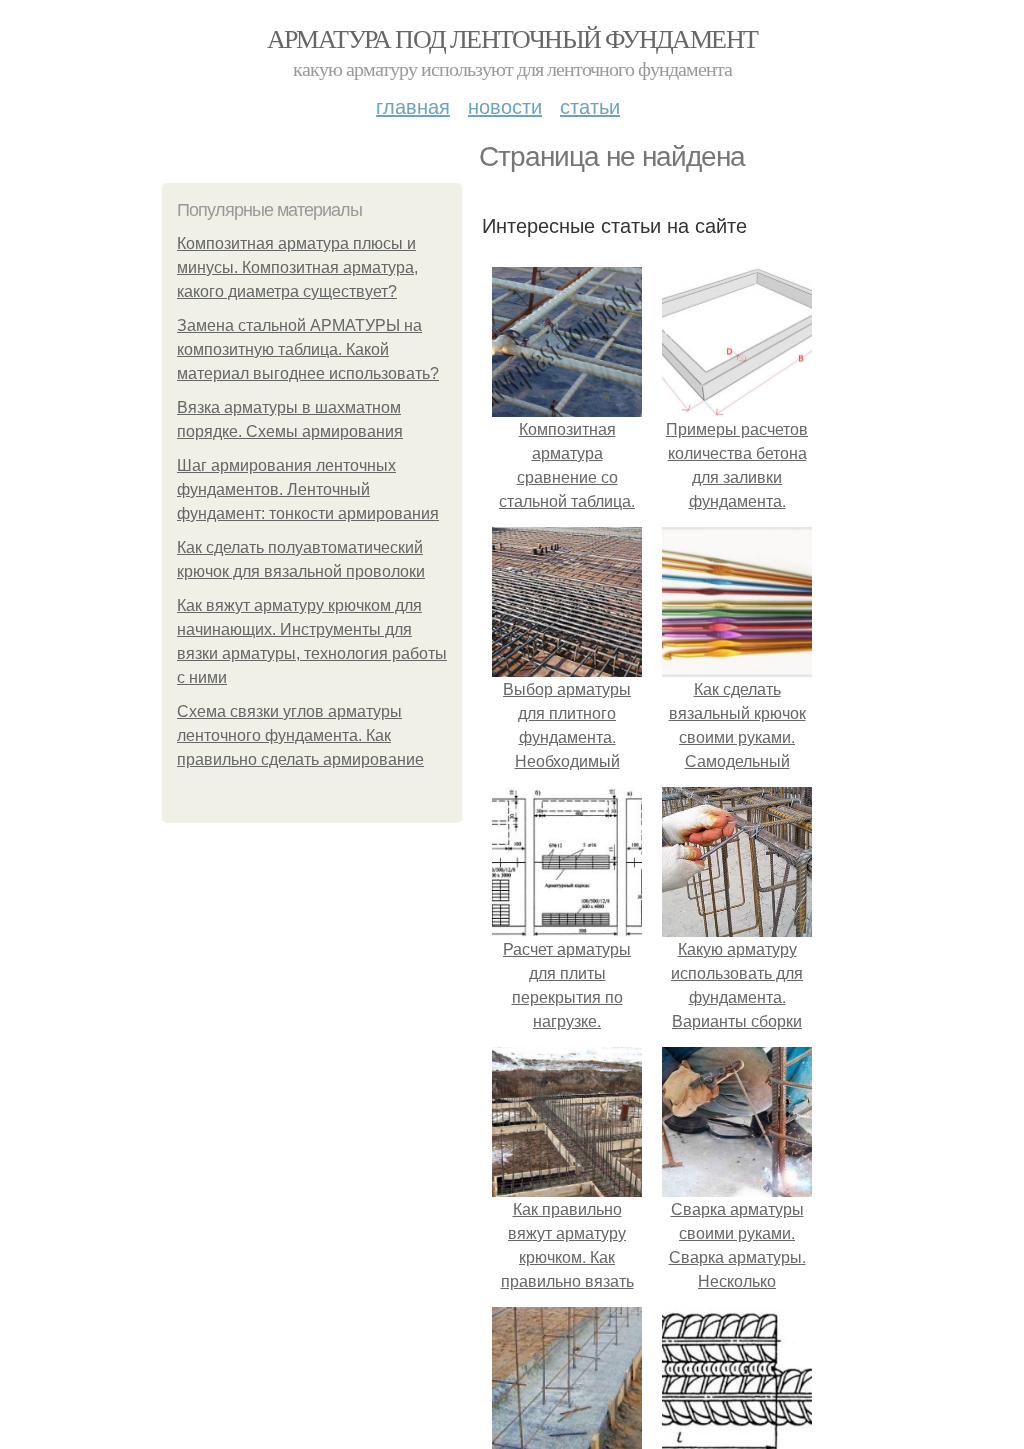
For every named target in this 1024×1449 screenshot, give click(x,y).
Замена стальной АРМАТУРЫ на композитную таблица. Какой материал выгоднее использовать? (308, 349)
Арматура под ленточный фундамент (512, 38)
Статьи (590, 105)
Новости (505, 105)
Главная (413, 105)
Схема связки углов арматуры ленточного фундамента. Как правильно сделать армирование (300, 735)
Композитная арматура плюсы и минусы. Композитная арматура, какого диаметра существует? (297, 267)
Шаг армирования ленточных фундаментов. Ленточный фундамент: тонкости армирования (308, 489)
